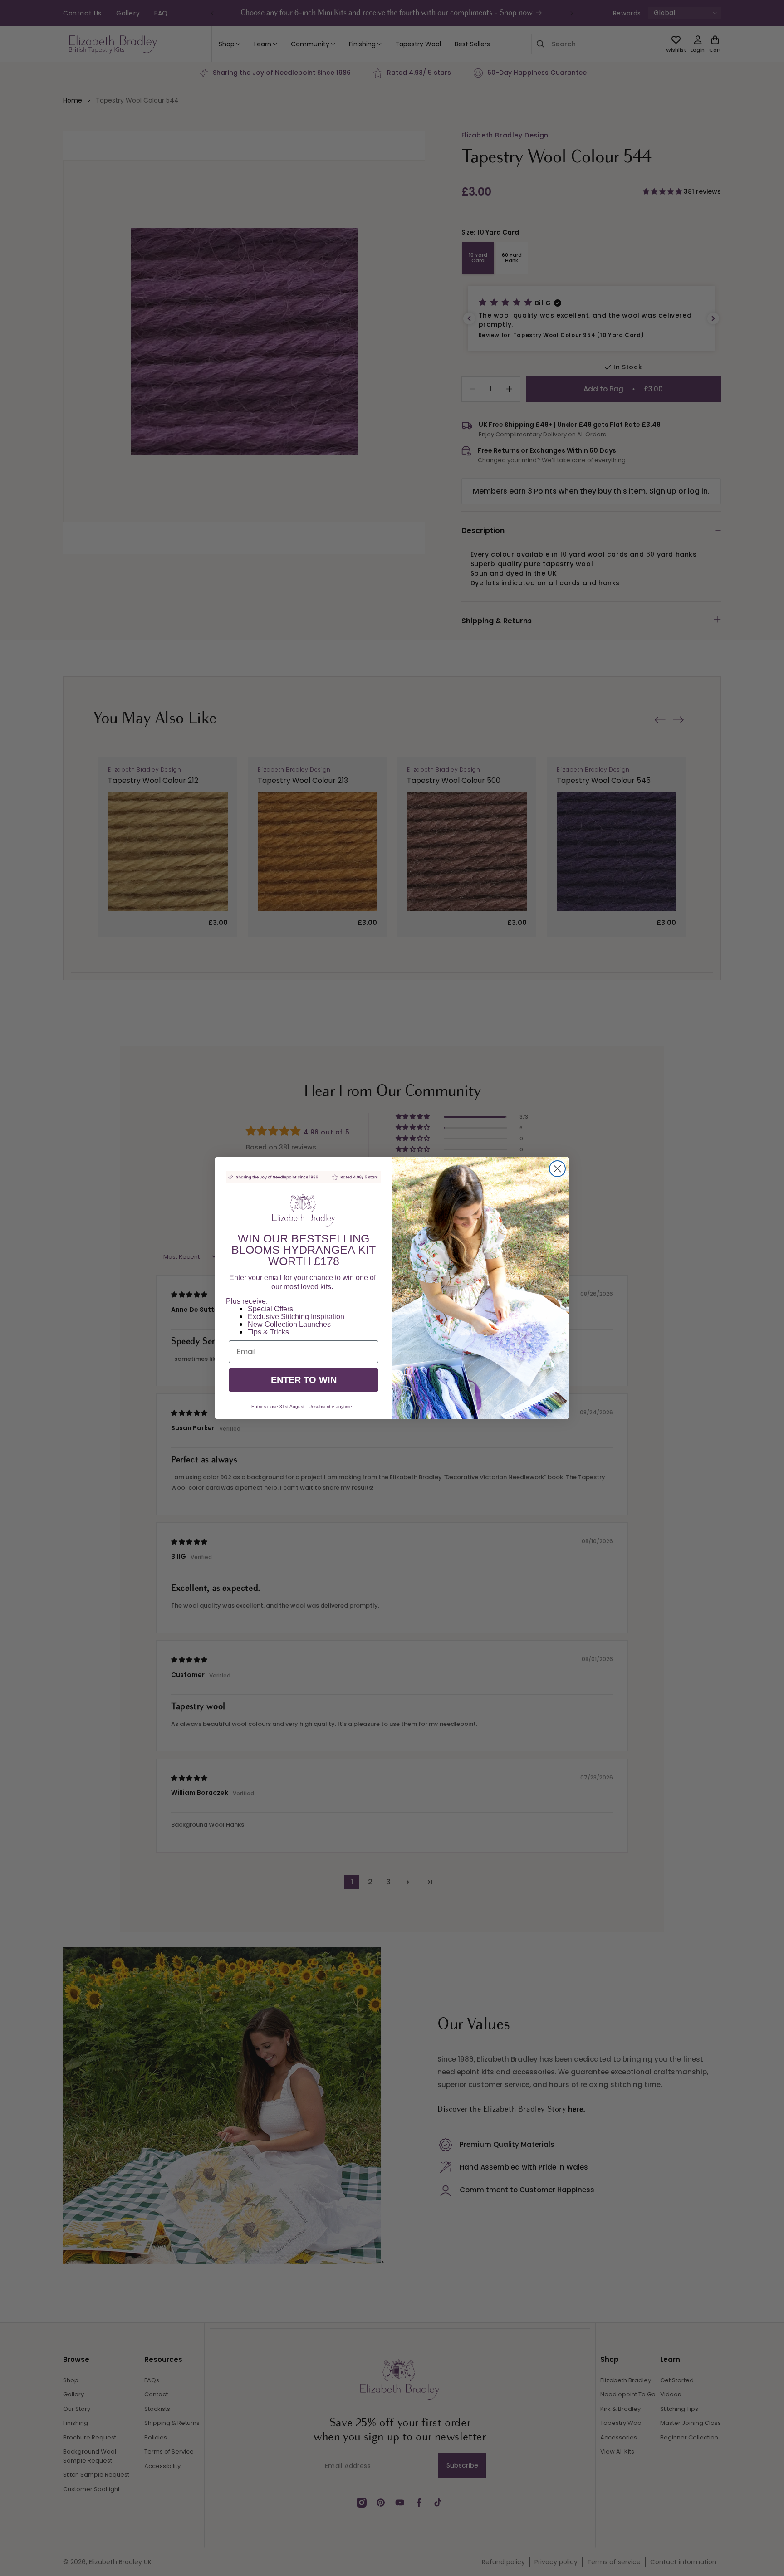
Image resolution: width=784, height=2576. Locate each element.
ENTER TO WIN (304, 1380)
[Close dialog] (557, 1169)
